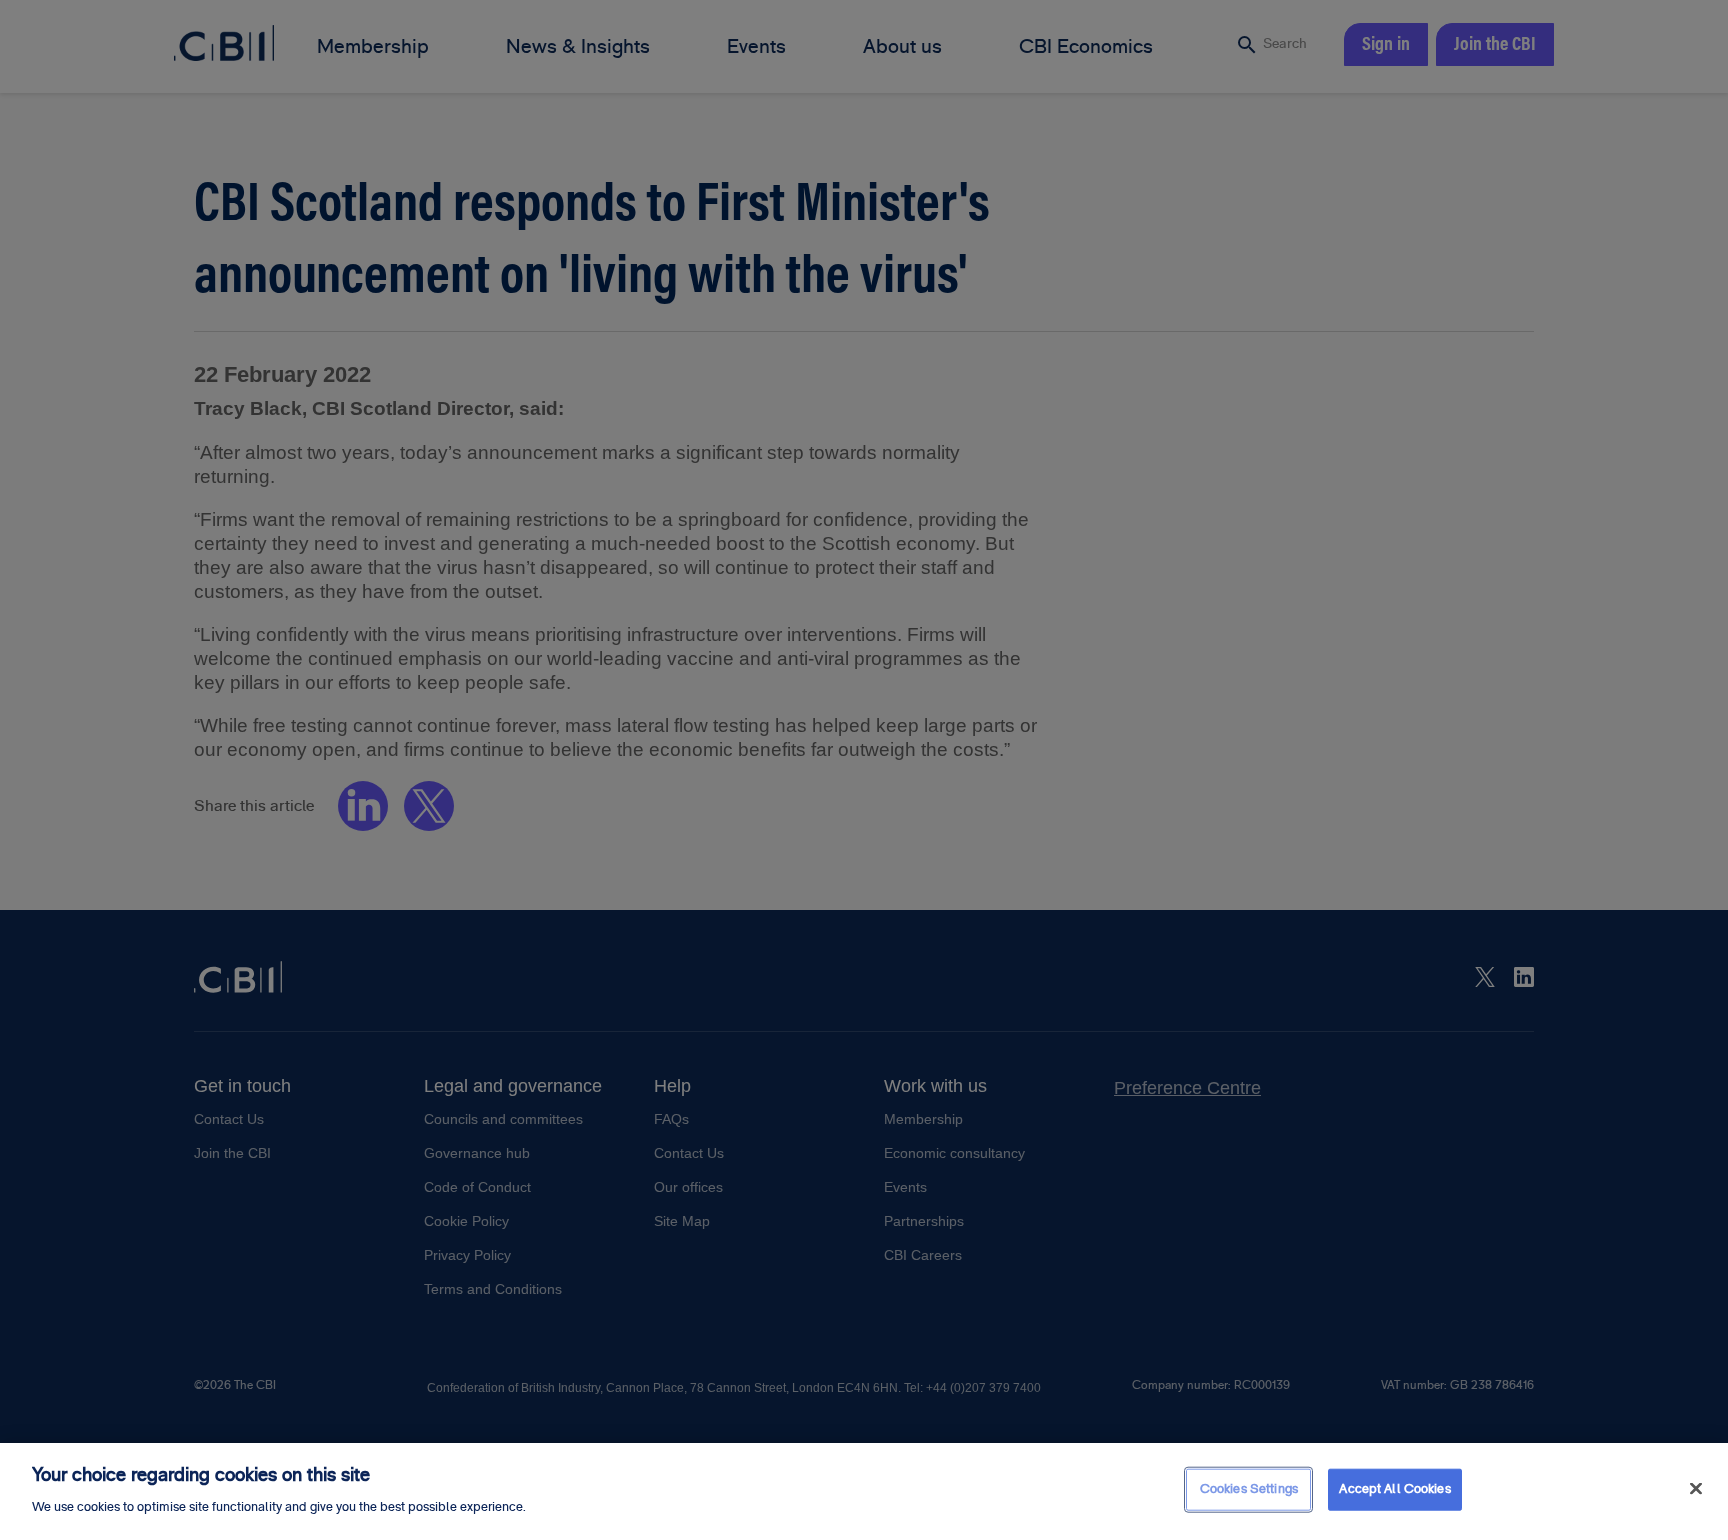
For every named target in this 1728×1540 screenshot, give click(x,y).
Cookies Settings (1249, 1489)
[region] (864, 1491)
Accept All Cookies (1394, 1489)
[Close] (1696, 1489)
